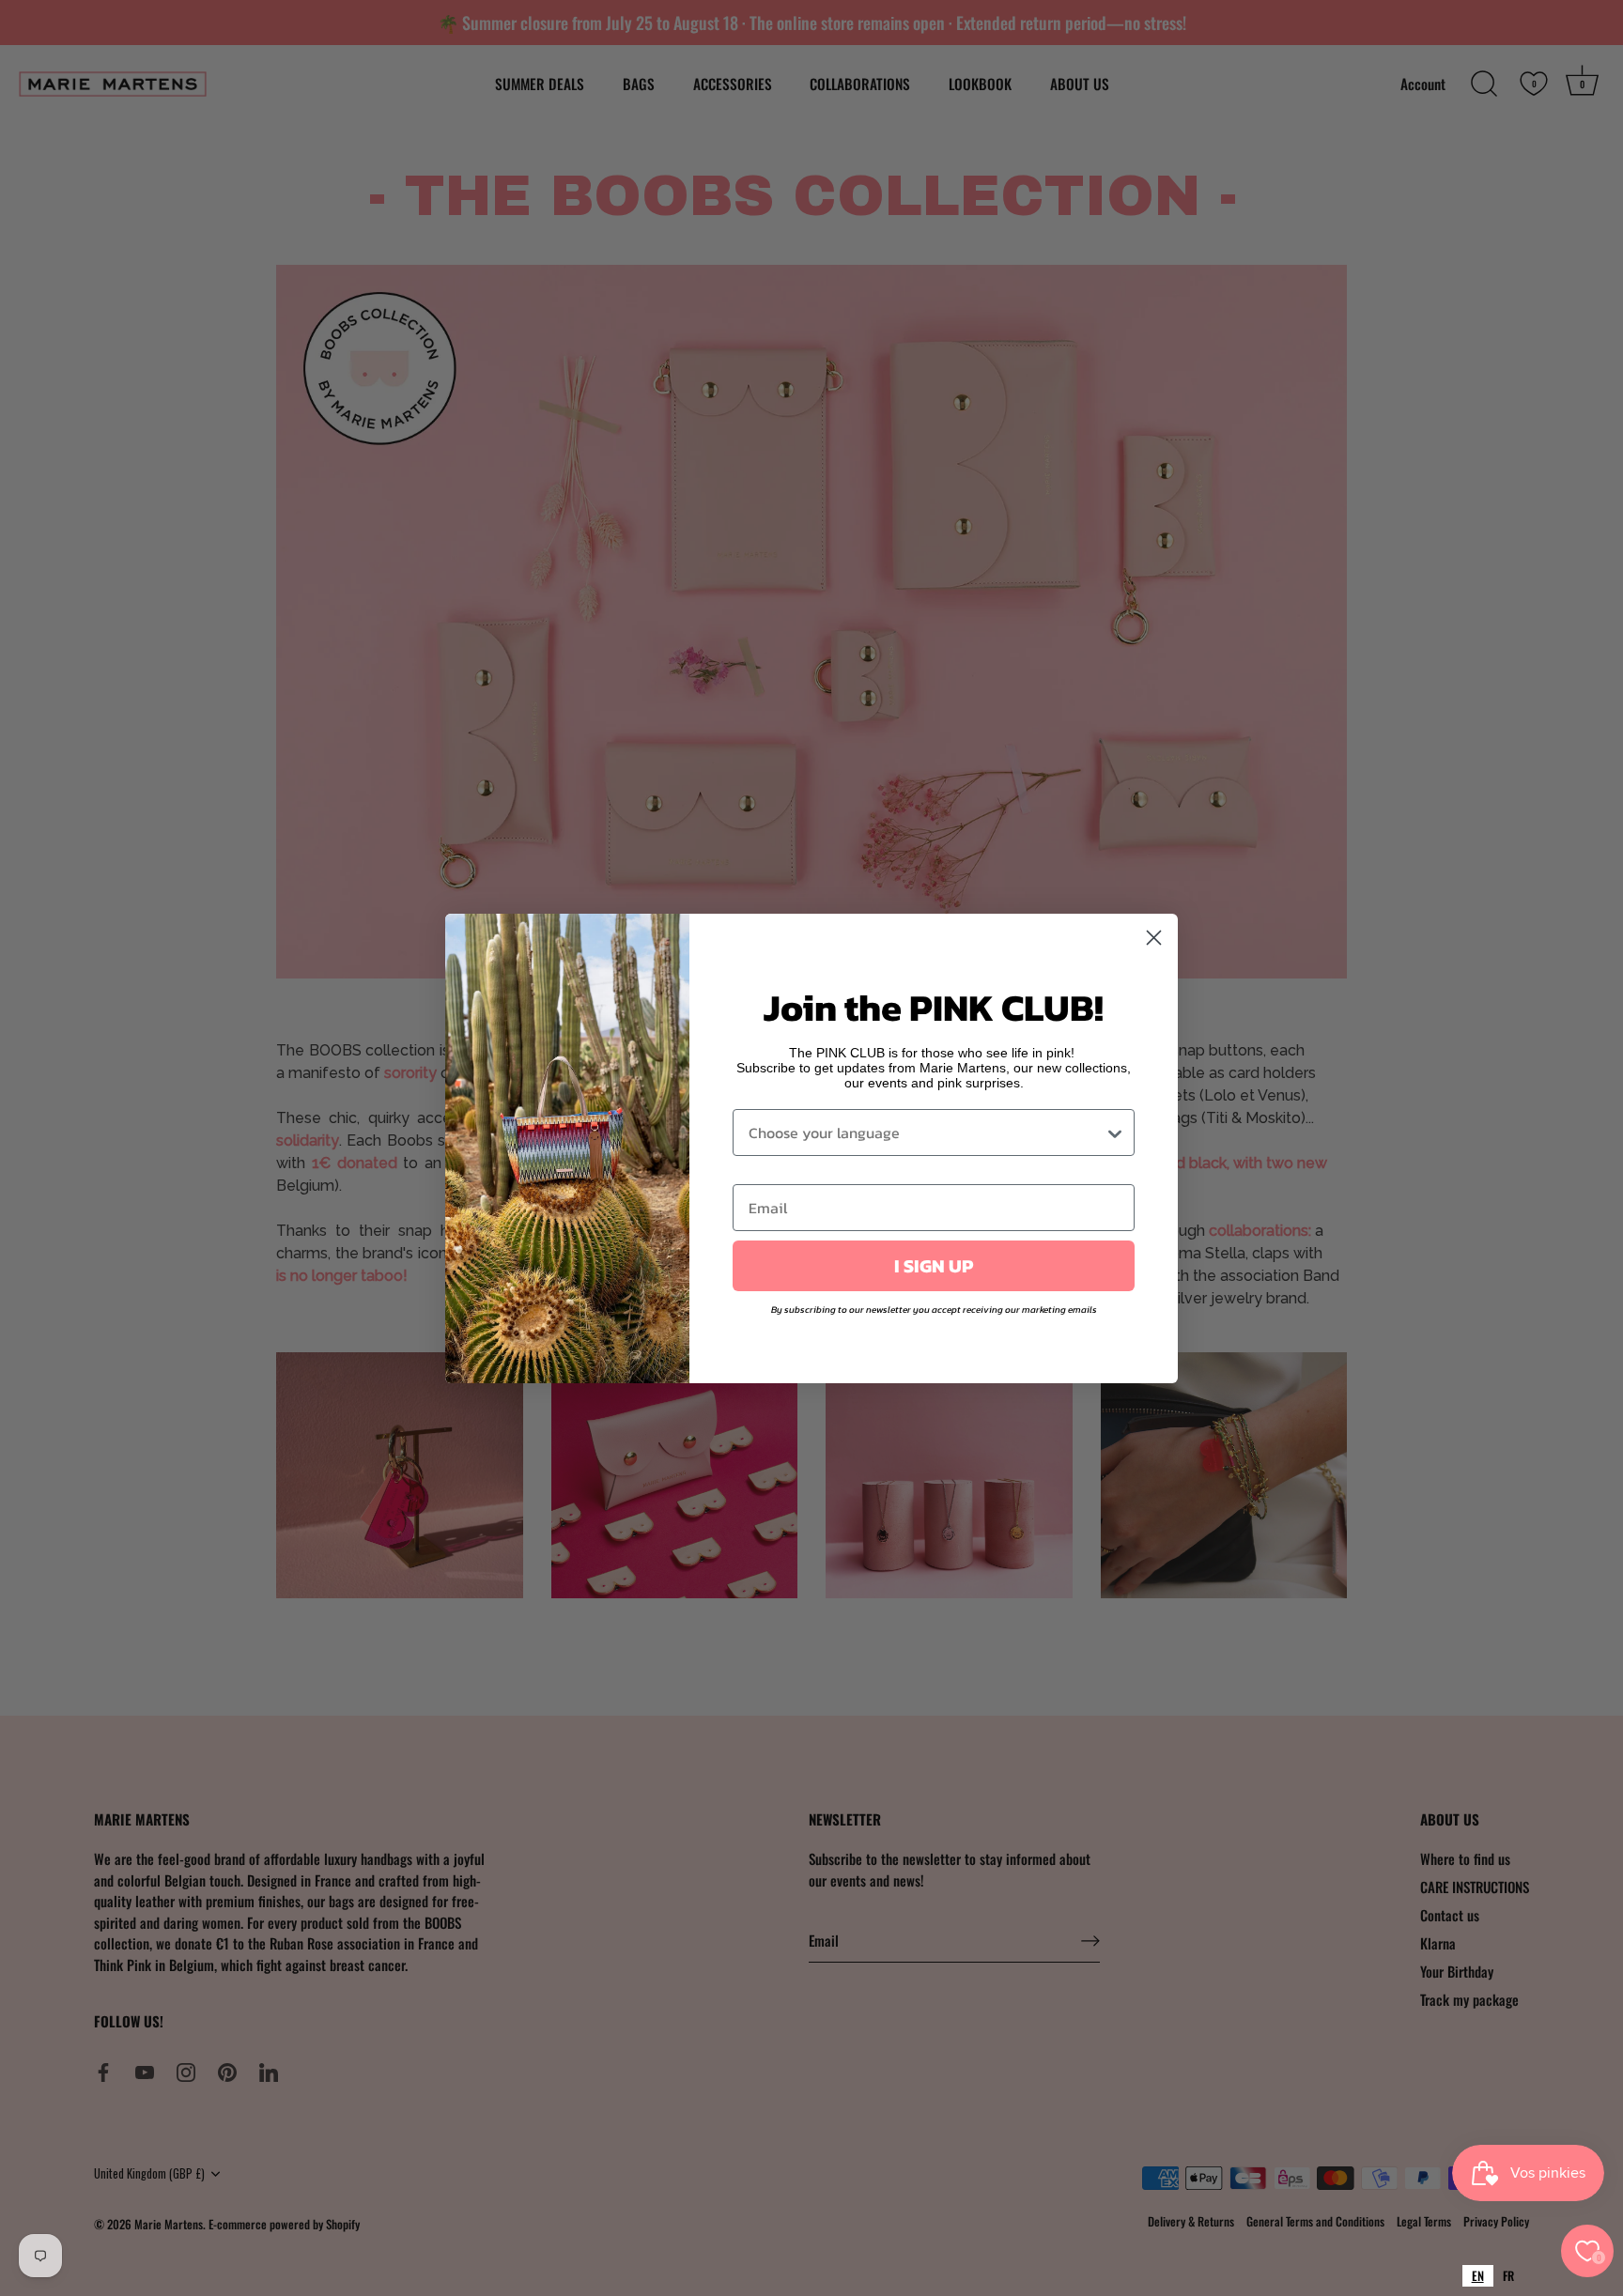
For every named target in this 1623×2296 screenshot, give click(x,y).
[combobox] (1478, 2276)
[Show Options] (1115, 1133)
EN (1478, 2275)
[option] (1508, 2276)
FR (1508, 2275)
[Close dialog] (1154, 938)
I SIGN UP (934, 1266)
